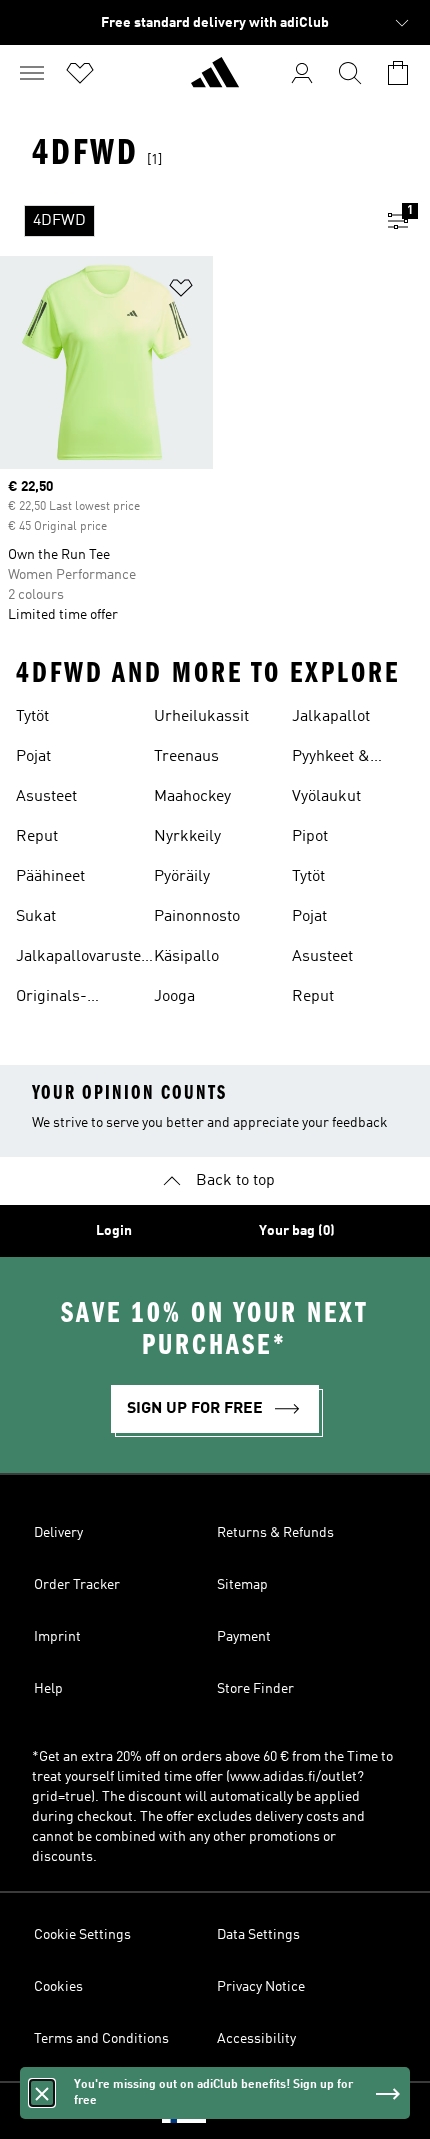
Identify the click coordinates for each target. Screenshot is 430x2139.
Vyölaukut (326, 797)
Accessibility (256, 2039)
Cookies (58, 1987)
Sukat (36, 917)
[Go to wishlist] (80, 73)
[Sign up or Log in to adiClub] (302, 73)
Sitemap (242, 1585)
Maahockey (192, 797)
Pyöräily (182, 877)
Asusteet (46, 797)
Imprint (57, 1637)
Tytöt (32, 717)
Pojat (33, 757)
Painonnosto (197, 917)
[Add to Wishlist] (181, 291)
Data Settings (258, 1935)
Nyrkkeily (187, 837)
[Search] (350, 73)
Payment (244, 1637)
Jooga (174, 997)
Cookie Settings (82, 1935)
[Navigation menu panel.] (32, 73)
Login (114, 1231)
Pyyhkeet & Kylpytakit (331, 759)
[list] (183, 221)
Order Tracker (77, 1585)
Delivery (58, 1533)
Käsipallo (186, 957)
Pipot (310, 837)
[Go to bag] (398, 73)
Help (48, 1689)
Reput (37, 837)
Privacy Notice (261, 1987)
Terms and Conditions (101, 2039)
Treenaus (186, 757)
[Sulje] (42, 2093)
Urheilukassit (201, 717)
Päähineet (50, 877)
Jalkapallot (331, 717)
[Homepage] (215, 81)
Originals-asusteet (51, 999)
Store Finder (255, 1689)
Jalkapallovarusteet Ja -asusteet (85, 959)
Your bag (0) (297, 1231)
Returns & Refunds (275, 1533)
